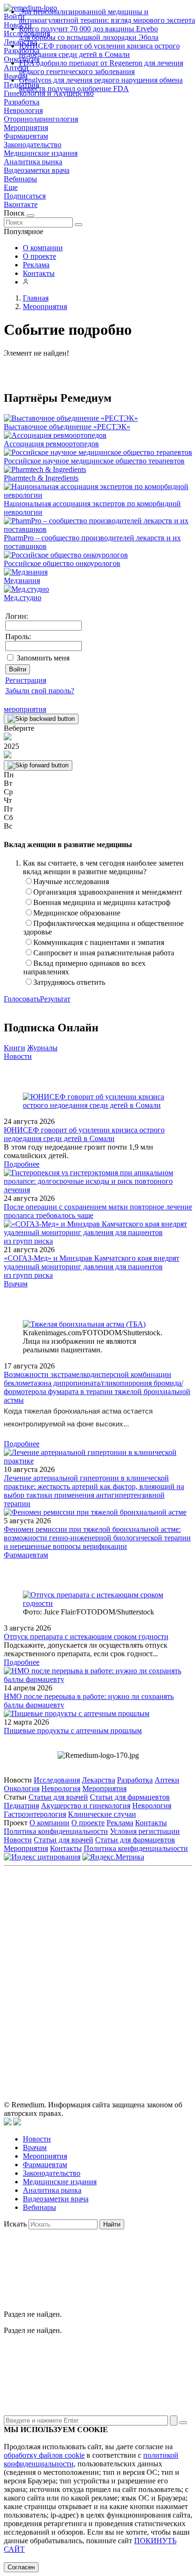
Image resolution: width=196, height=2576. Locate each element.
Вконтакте (21, 204)
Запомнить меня (43, 658)
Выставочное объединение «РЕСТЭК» (67, 427)
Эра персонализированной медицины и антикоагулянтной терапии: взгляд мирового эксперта (107, 16)
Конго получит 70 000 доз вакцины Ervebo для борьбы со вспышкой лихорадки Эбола (89, 33)
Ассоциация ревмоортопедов (51, 444)
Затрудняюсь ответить (69, 982)
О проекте (39, 256)
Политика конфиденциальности (56, 1831)
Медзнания (22, 580)
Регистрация (26, 680)
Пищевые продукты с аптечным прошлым (73, 1731)
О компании (43, 248)
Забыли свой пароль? (40, 691)
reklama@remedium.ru (127, 1944)
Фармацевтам (26, 136)
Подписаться (25, 196)
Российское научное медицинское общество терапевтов (94, 461)
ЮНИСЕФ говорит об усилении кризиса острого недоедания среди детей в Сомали (99, 50)
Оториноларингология (41, 119)
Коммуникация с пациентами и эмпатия (99, 942)
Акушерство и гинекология (86, 1806)
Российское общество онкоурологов (62, 563)
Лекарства (98, 1780)
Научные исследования (71, 882)
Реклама (36, 265)
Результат (55, 999)
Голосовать (22, 999)
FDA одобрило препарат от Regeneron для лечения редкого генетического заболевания (101, 67)
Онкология (22, 1788)
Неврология (23, 110)
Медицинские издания (41, 153)
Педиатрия (21, 1806)
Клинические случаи (102, 1814)
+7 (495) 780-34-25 (140, 1934)
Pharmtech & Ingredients (41, 478)
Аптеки (167, 1780)
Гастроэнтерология (35, 1814)
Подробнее (22, 1164)
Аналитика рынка (33, 162)
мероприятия (25, 709)
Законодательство (33, 145)
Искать (15, 2224)
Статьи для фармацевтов (130, 1797)
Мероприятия (26, 127)
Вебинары (20, 179)
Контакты (39, 273)
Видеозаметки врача (37, 170)
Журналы (42, 1048)
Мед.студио (23, 598)
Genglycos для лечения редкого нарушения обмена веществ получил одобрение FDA (101, 84)
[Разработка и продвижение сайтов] (8, 2123)
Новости (18, 1056)
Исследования (57, 1780)
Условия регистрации (145, 1831)
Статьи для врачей (58, 1797)
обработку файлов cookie (44, 2455)
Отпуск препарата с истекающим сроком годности (86, 1637)
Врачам (16, 1284)
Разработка (22, 102)
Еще (11, 187)
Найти (112, 2224)
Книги (15, 1048)
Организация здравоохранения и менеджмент (108, 892)
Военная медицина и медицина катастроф (102, 902)
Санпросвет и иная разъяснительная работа (104, 953)
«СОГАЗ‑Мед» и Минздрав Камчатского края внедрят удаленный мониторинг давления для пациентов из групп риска (92, 1267)
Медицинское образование (77, 913)
